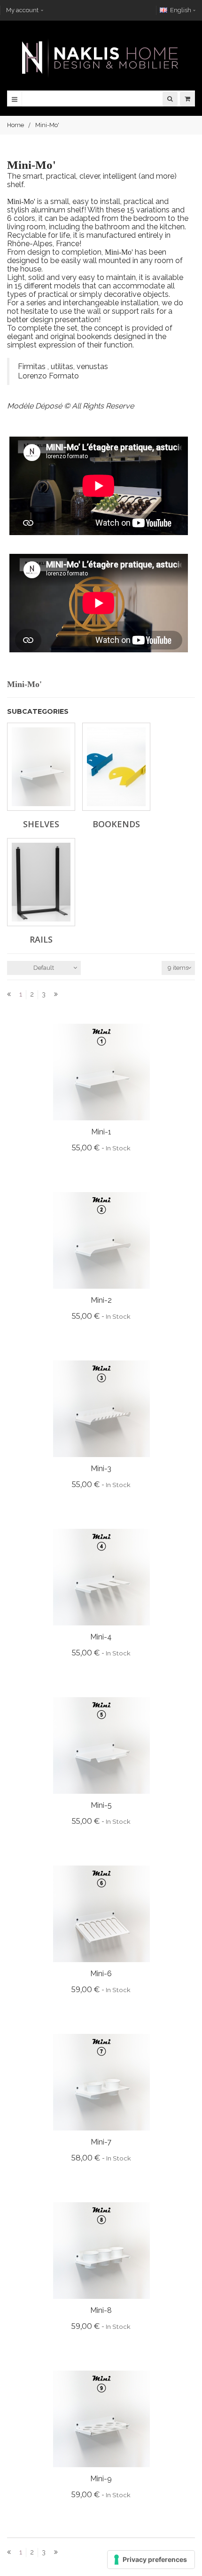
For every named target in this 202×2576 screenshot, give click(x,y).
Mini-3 (101, 1469)
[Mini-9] (102, 2418)
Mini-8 (101, 2310)
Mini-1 (101, 1132)
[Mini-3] (102, 1408)
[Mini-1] (102, 1071)
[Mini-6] (102, 1913)
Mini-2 (101, 1300)
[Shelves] (41, 767)
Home (16, 125)
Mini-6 (101, 1974)
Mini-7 (101, 2142)
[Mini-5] (102, 1745)
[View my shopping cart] (187, 99)
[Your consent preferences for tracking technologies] (151, 2560)
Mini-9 (101, 2479)
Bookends (116, 824)
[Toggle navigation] (15, 99)
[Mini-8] (102, 2250)
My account (22, 10)
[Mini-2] (102, 1240)
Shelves (41, 824)
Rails (41, 939)
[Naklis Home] (101, 58)
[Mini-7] (102, 2081)
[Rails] (41, 882)
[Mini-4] (102, 1576)
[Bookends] (116, 767)
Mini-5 (101, 1805)
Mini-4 (101, 1637)
